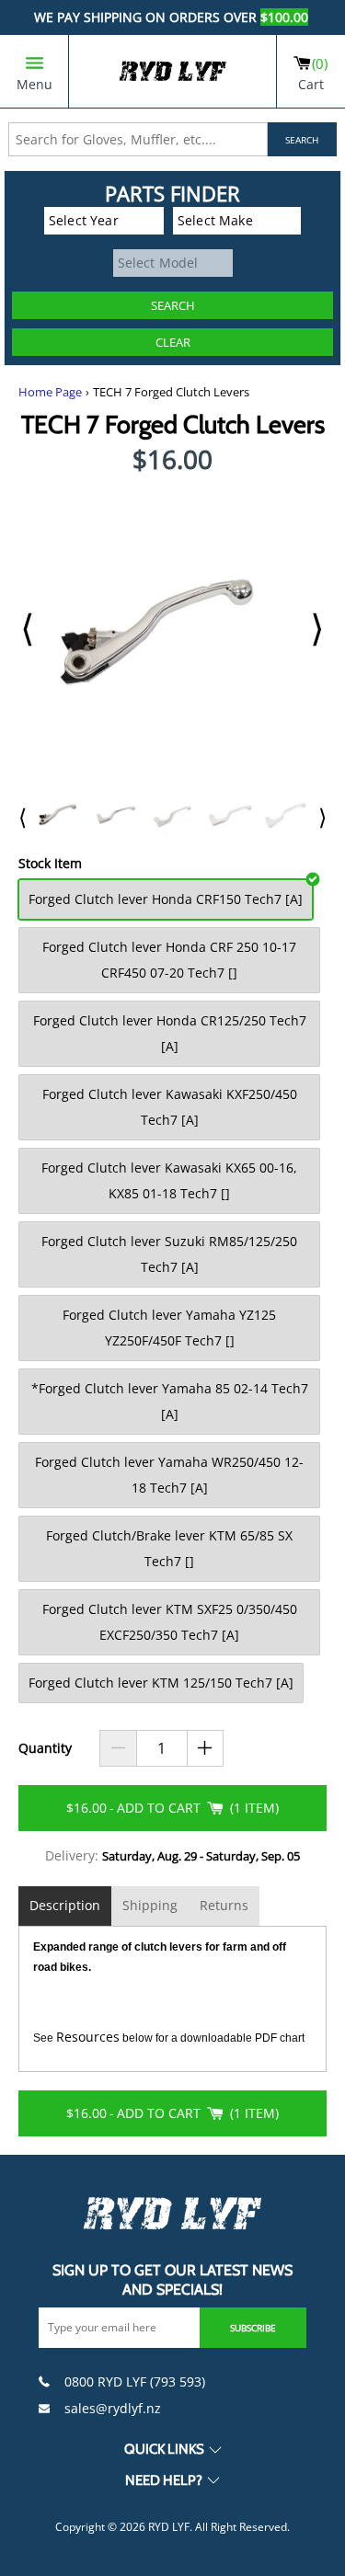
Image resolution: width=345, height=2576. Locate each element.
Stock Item (50, 864)
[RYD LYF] (173, 71)
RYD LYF (169, 2527)
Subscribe (253, 2328)
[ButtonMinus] (118, 1748)
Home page (50, 392)
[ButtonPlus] (206, 1748)
